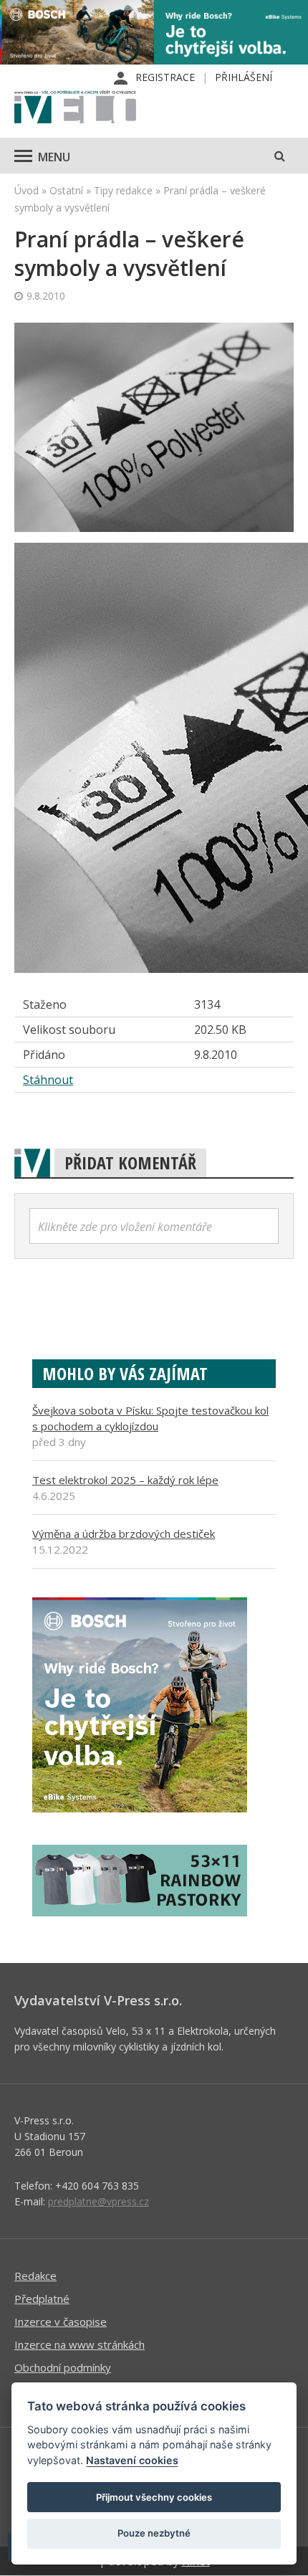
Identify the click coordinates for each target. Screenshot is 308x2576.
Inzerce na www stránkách (80, 2344)
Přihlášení (244, 77)
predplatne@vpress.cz (98, 2201)
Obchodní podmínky (63, 2367)
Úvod (27, 190)
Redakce (35, 2276)
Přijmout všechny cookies (154, 2497)
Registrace (165, 77)
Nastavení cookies (132, 2460)
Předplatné (42, 2299)
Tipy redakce (123, 190)
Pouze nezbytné (154, 2533)
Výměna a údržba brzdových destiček (124, 1534)
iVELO (75, 108)
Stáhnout (48, 1080)
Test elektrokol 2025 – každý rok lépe (125, 1480)
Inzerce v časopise (61, 2321)
